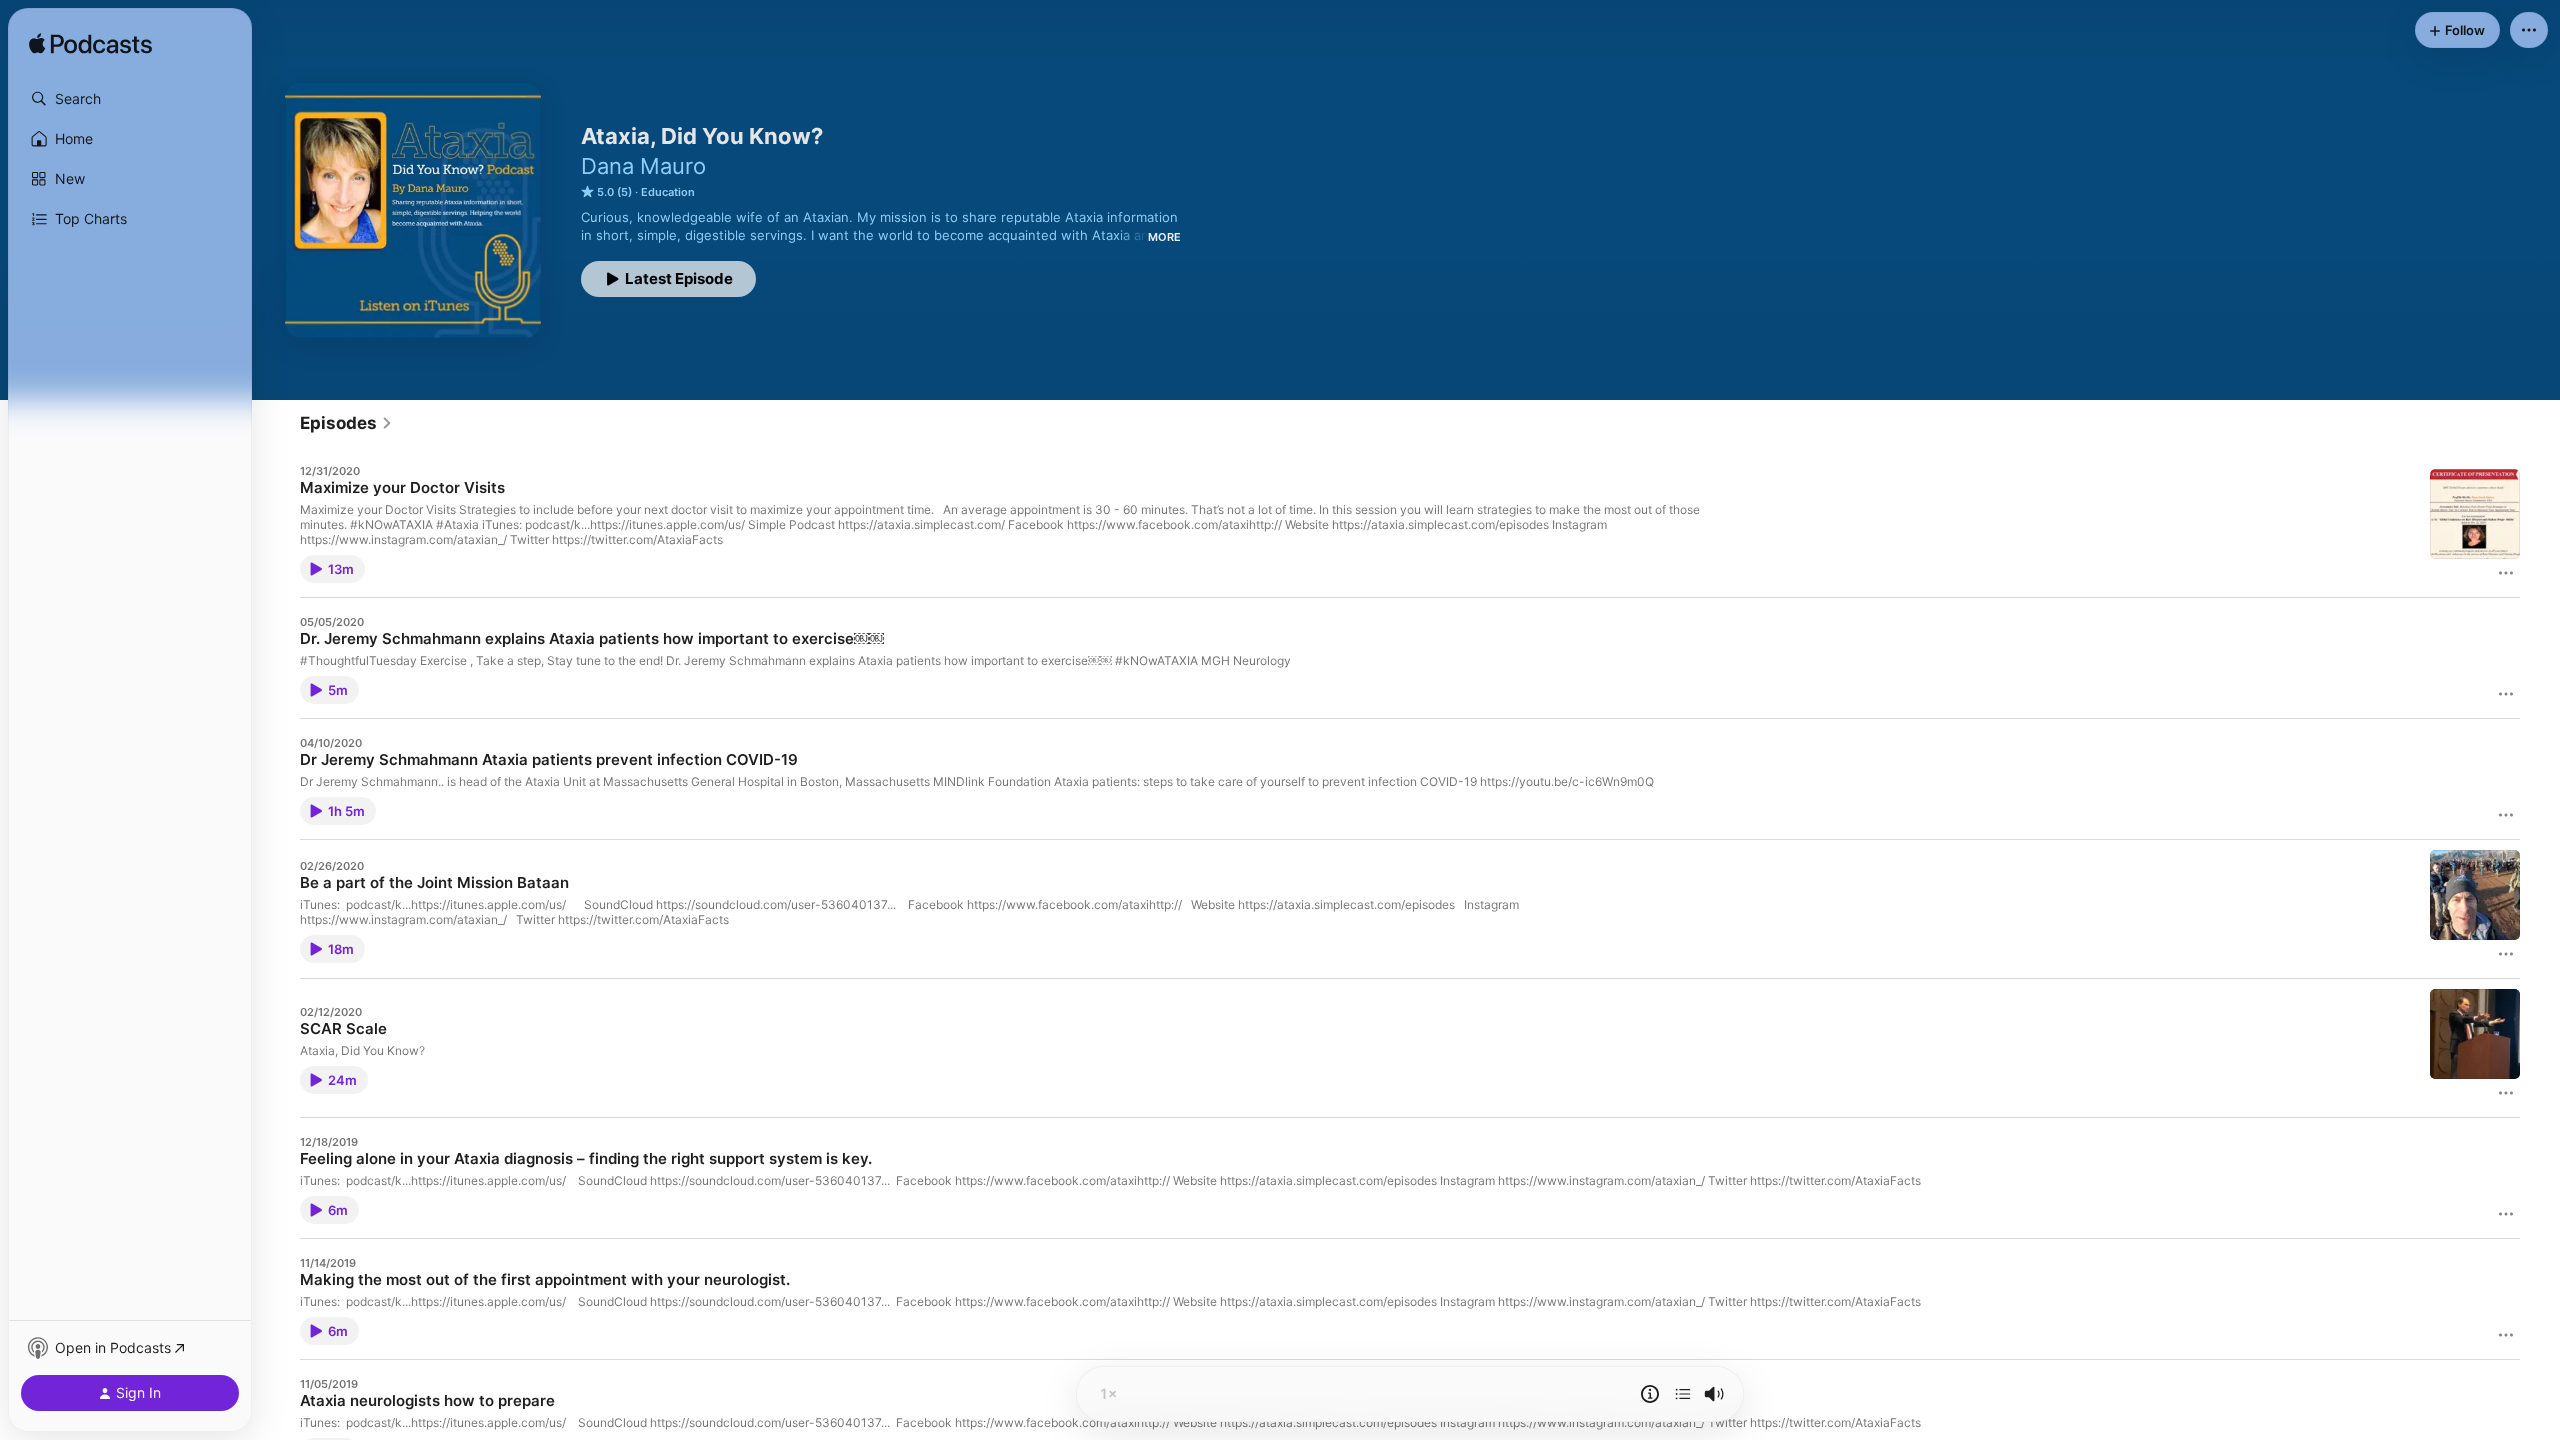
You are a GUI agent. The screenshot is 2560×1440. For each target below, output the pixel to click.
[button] (130, 99)
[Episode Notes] (1650, 1394)
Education (668, 192)
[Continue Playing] (1683, 1394)
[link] (346, 423)
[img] (90, 45)
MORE (1164, 237)
